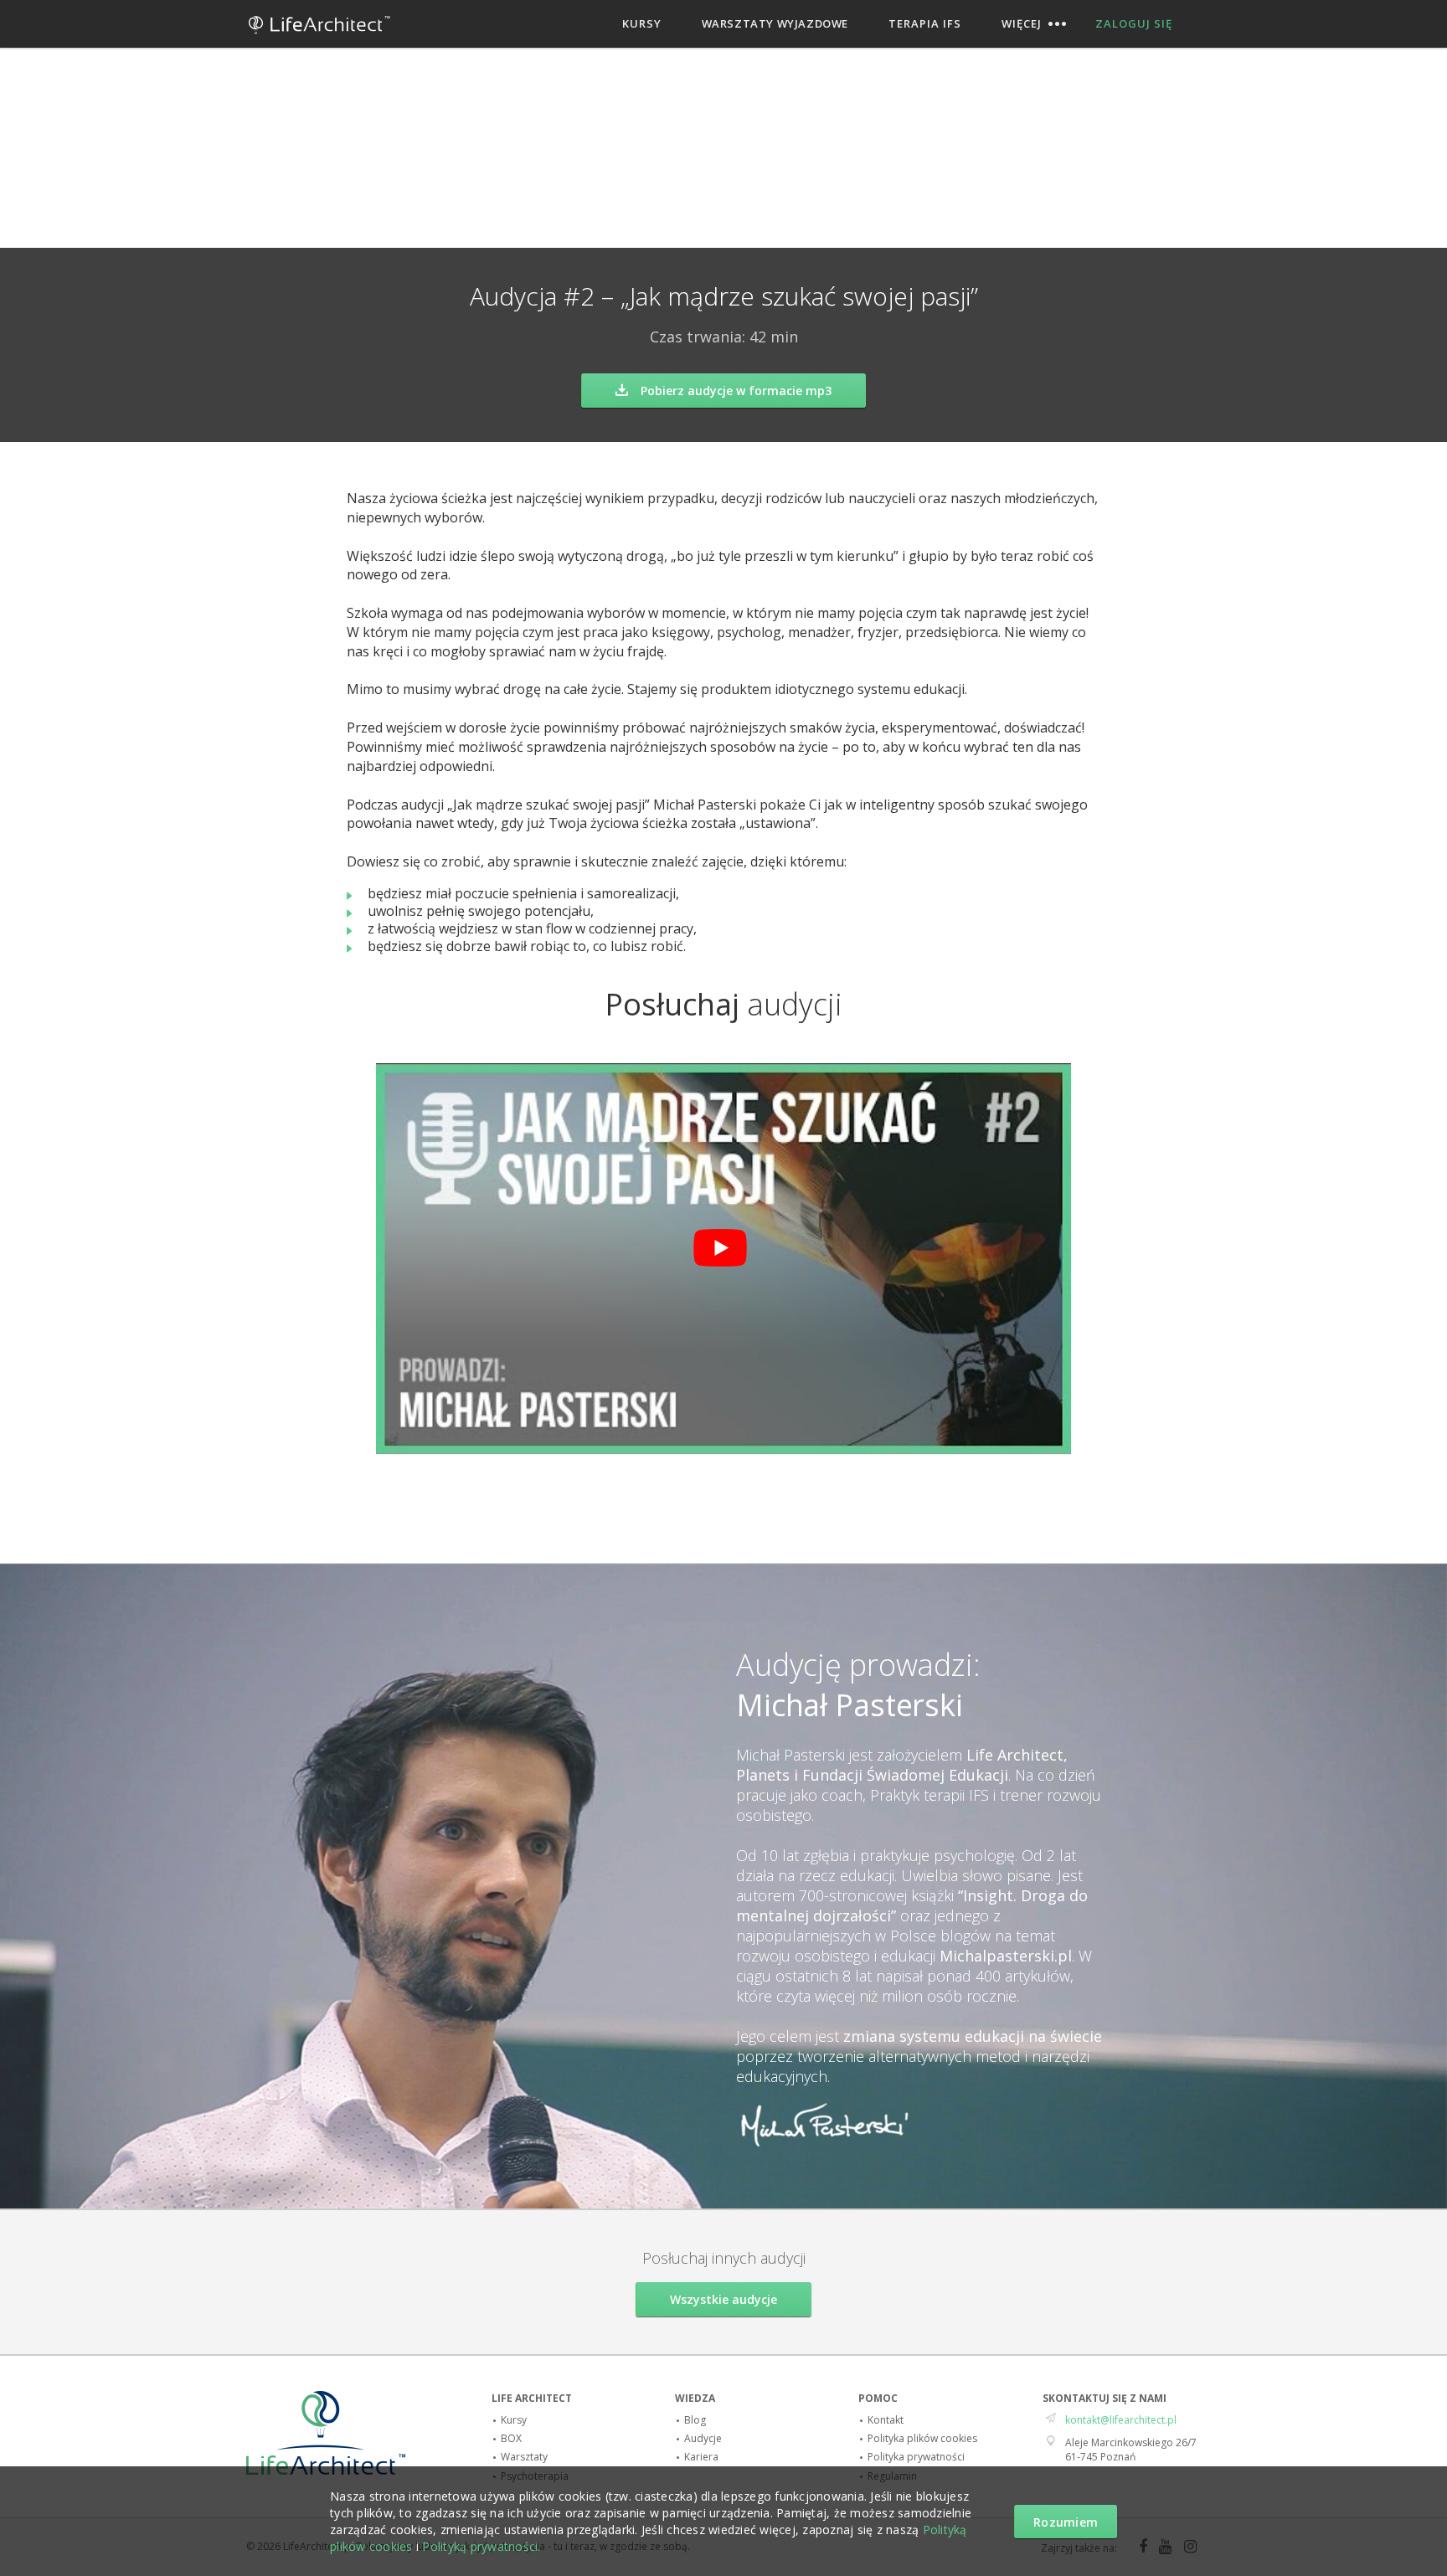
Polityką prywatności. (481, 2546)
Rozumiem (1066, 2522)
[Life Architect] (319, 40)
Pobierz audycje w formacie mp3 (736, 391)
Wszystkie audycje (723, 2299)
